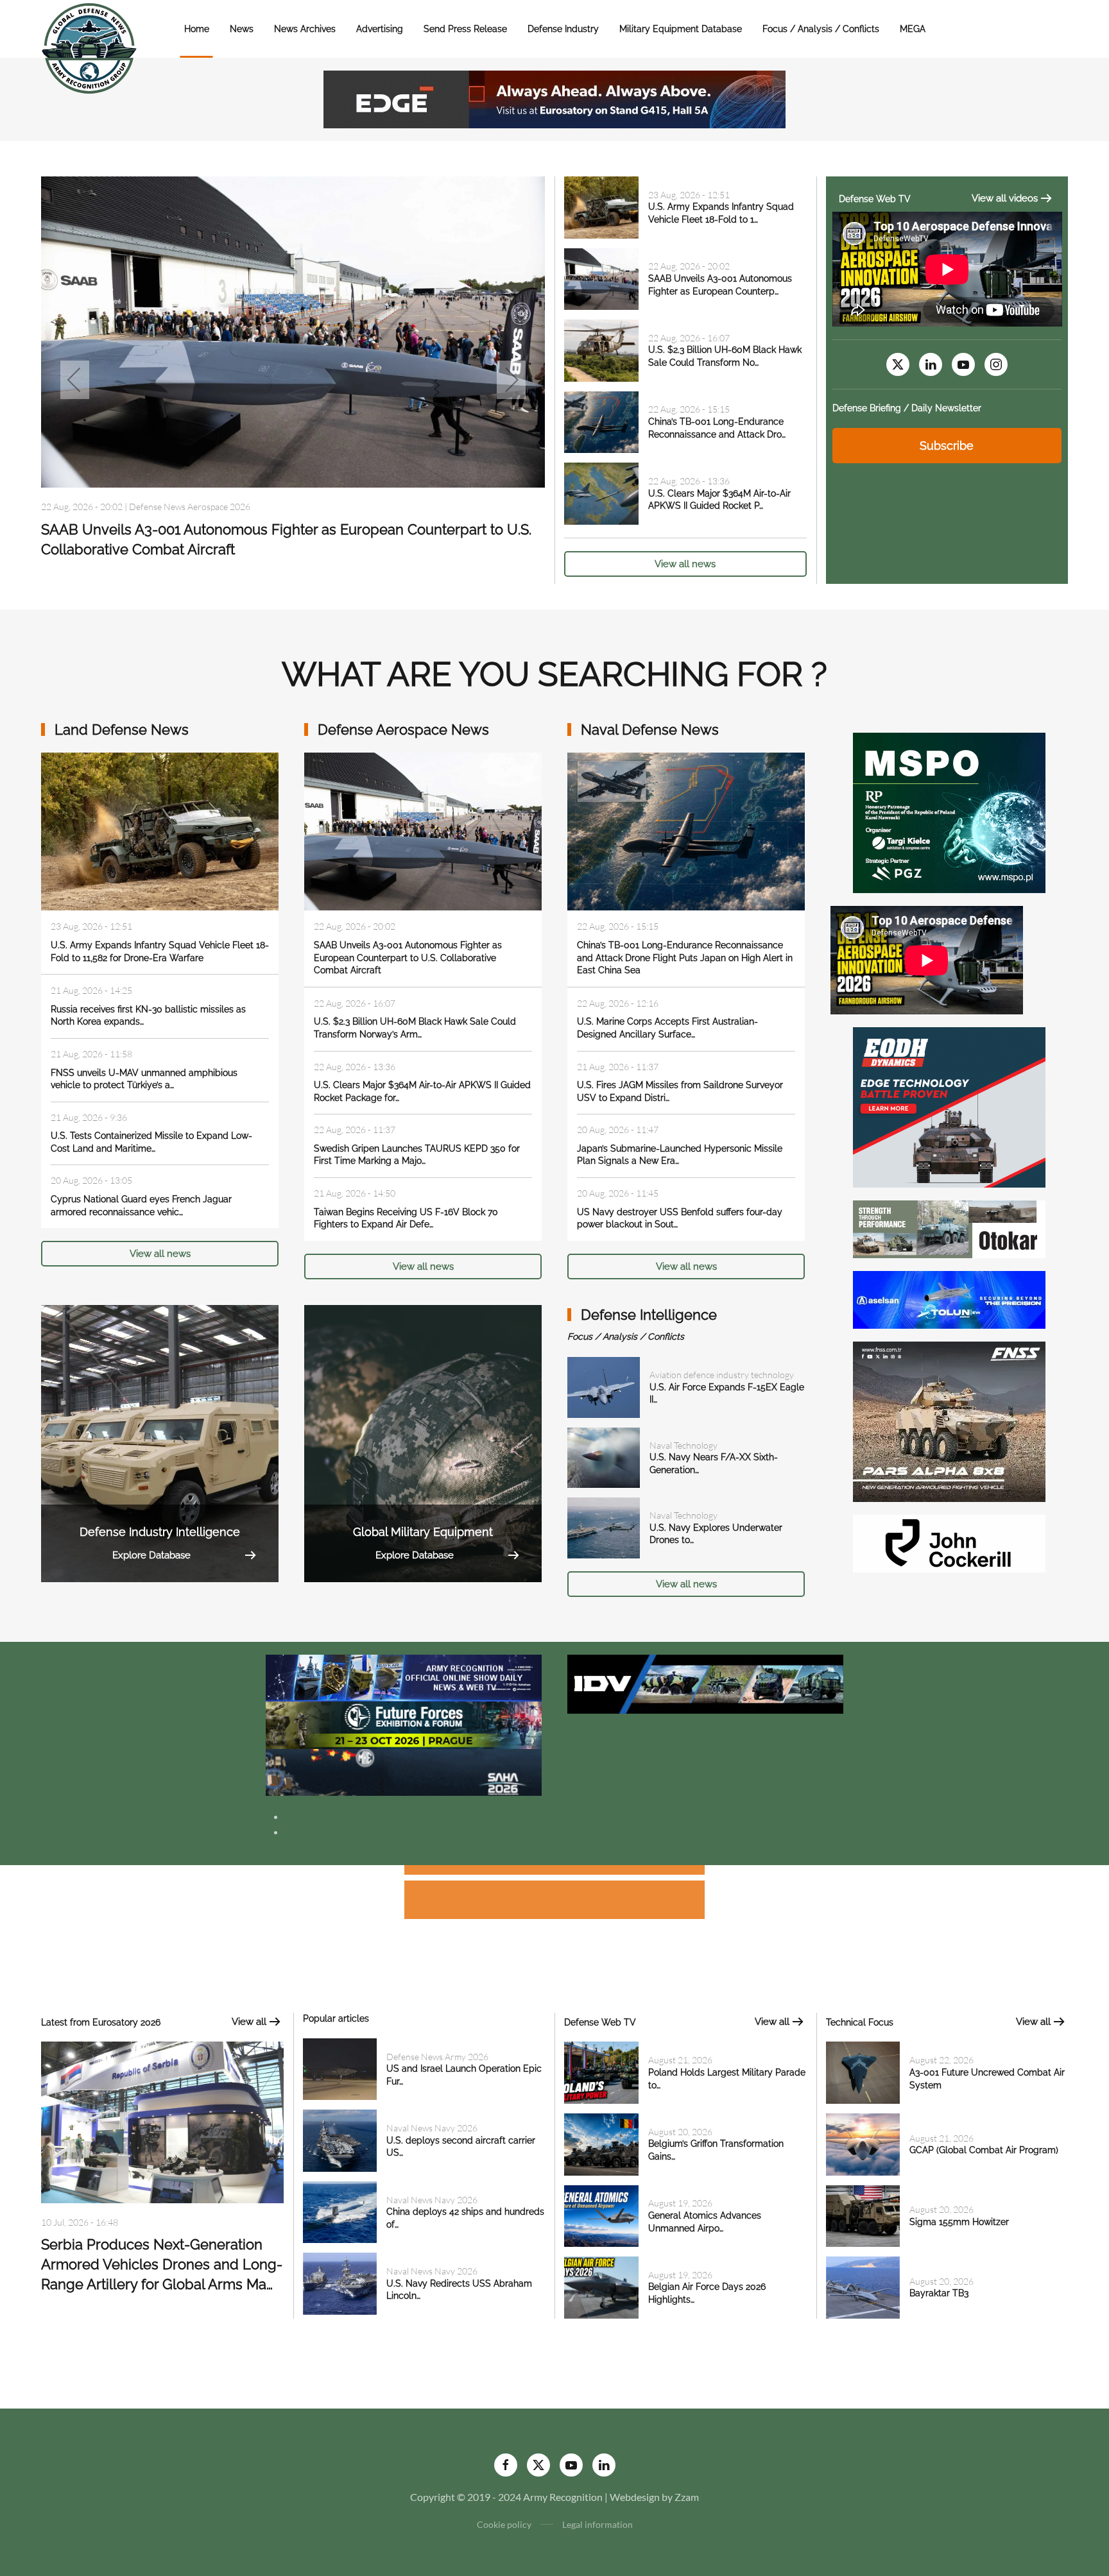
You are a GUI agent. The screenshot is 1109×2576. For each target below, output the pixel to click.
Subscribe (947, 446)
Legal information (597, 2524)
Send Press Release (465, 29)
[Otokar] (949, 1228)
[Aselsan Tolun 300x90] (949, 1298)
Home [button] (197, 29)
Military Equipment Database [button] (681, 29)
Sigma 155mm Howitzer (959, 2222)
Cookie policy (504, 2524)
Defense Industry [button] (563, 29)
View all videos (1005, 198)
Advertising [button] (380, 29)
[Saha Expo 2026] (404, 1677)
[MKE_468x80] (404, 1771)
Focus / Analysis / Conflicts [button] (821, 29)
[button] (75, 380)
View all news (685, 564)
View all (249, 2022)
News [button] (242, 29)
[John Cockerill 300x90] (949, 1542)
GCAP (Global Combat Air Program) (984, 2150)
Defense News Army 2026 (437, 2057)
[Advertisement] (554, 1872)
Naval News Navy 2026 (432, 2128)
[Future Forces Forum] (404, 1724)
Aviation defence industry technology (201, 531)
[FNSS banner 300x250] (949, 1420)
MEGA (913, 29)
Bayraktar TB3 (939, 2293)
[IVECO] (705, 1683)
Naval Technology (683, 1445)
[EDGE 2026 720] (554, 98)
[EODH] (949, 1106)
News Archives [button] (305, 29)
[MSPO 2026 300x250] (949, 811)
